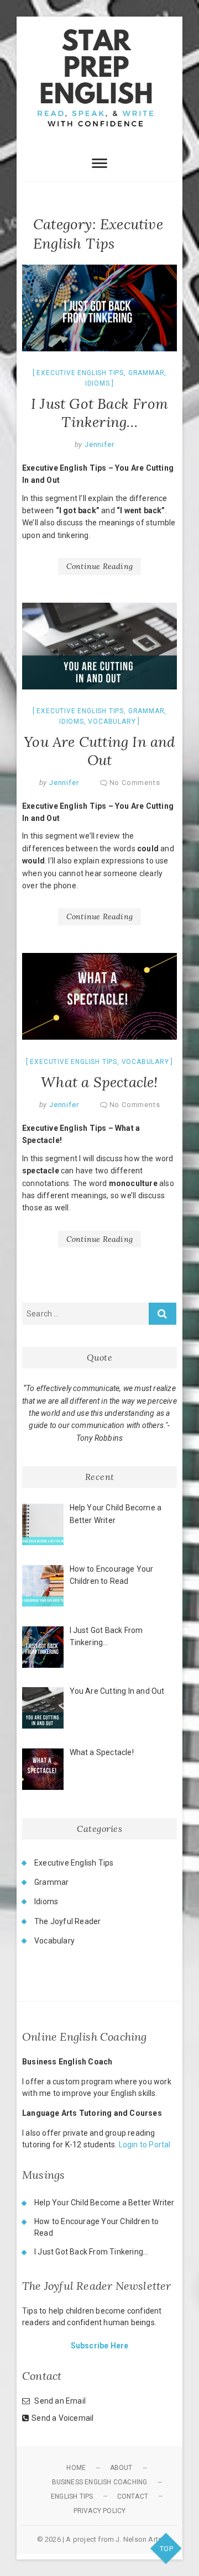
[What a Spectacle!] (99, 997)
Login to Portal (145, 2145)
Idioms (98, 383)
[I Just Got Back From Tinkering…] (99, 308)
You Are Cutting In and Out (99, 751)
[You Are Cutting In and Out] (99, 646)
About (121, 2468)
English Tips (72, 2496)
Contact (133, 2496)
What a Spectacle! (99, 1082)
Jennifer (98, 444)
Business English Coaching (100, 2482)
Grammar (146, 373)
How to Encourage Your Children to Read (97, 2227)
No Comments (135, 783)
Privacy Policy (100, 2511)
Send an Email (60, 2401)
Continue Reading (99, 566)
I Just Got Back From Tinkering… (99, 413)
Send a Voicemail (62, 2418)
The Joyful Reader (67, 1921)
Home (76, 2468)
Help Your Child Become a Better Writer (104, 2203)
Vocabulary (112, 721)
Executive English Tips (80, 373)
